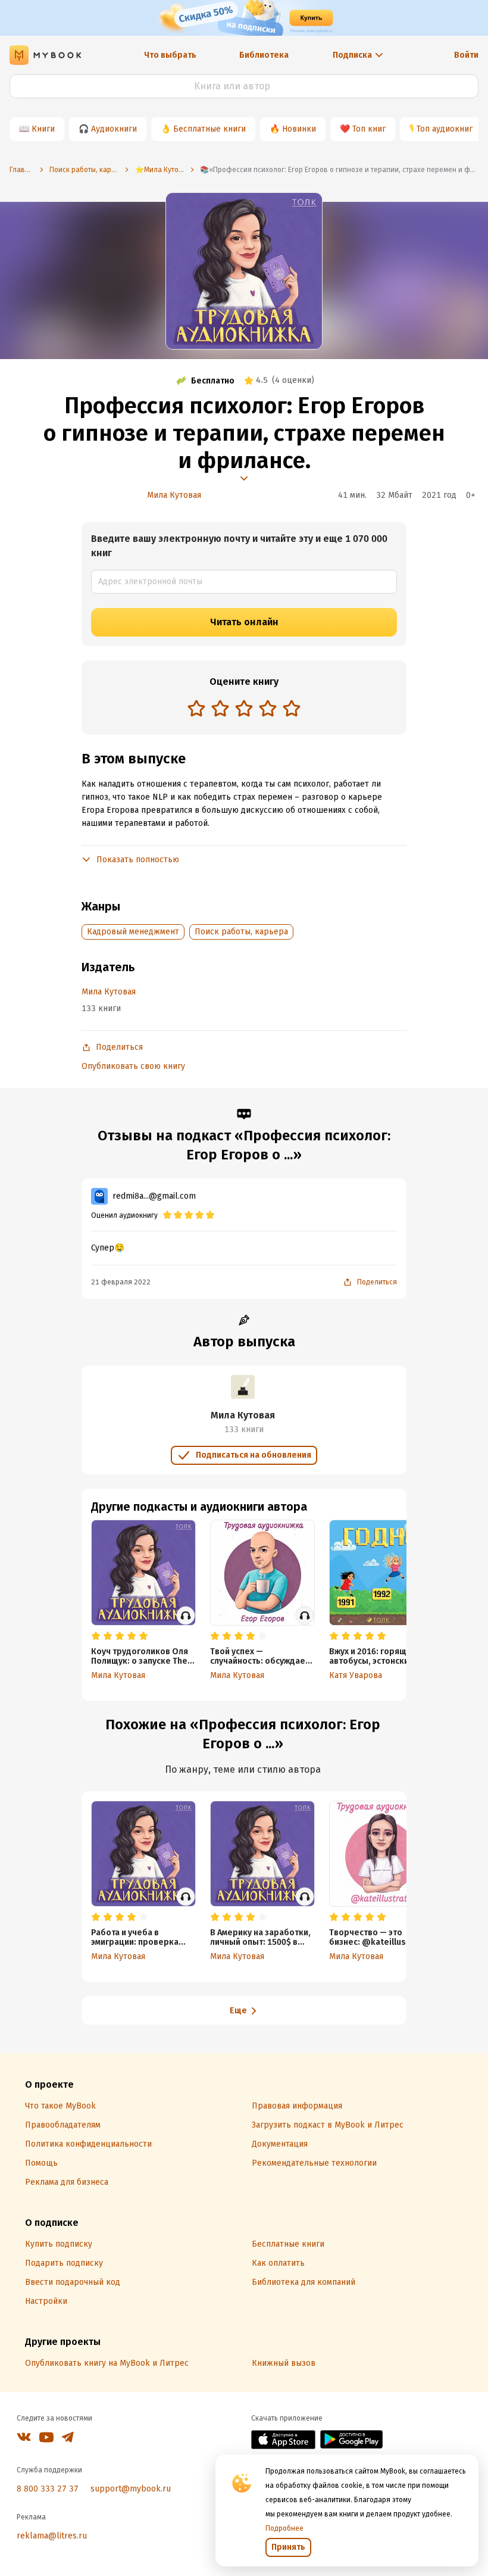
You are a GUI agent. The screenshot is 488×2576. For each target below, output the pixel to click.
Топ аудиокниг (445, 129)
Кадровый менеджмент (133, 932)
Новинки (299, 129)
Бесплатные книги (209, 129)
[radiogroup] (244, 710)
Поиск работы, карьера (241, 932)
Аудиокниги (114, 129)
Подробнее (284, 2528)
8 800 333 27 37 (48, 2489)
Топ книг (369, 129)
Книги (43, 129)
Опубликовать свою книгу (133, 1066)
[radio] (196, 708)
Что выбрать (170, 55)
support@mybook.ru (131, 2489)
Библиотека (264, 55)
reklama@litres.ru (52, 2536)
